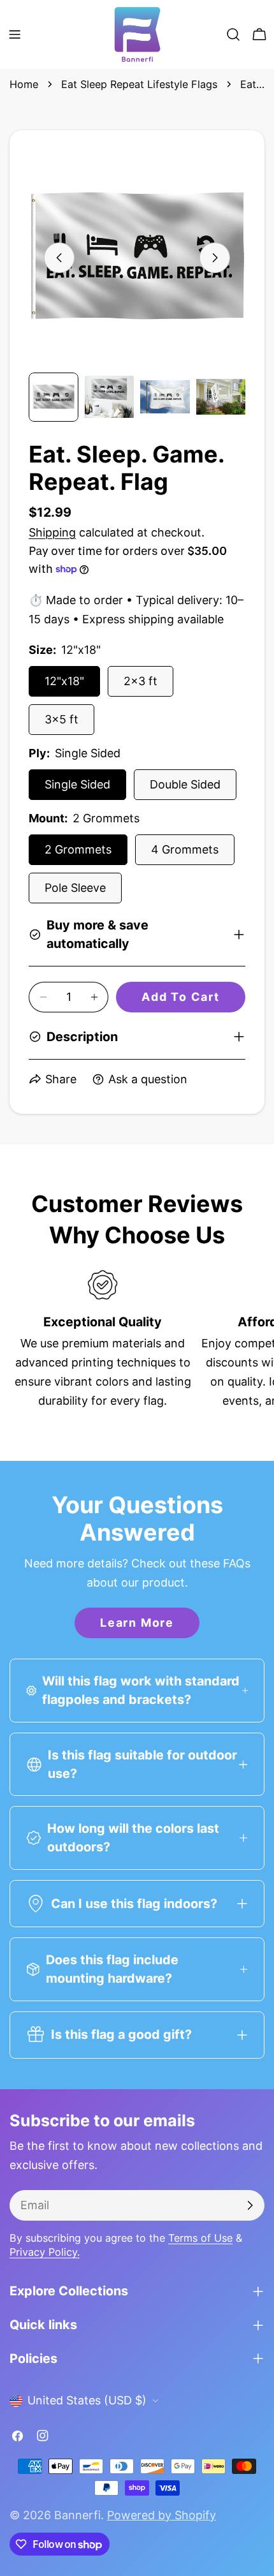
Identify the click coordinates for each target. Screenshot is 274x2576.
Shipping (52, 532)
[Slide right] (215, 258)
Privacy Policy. (45, 2252)
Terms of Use (200, 2238)
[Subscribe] (250, 2205)
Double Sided (185, 784)
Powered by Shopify (162, 2515)
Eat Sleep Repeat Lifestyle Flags (139, 84)
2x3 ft (141, 681)
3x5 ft (61, 719)
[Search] (233, 34)
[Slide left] (59, 258)
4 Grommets (185, 849)
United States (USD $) (87, 2400)
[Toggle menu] (15, 34)
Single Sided (77, 784)
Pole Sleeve (75, 888)
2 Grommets (78, 849)
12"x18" (64, 681)
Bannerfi (77, 2515)
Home (24, 84)
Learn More (137, 1623)
